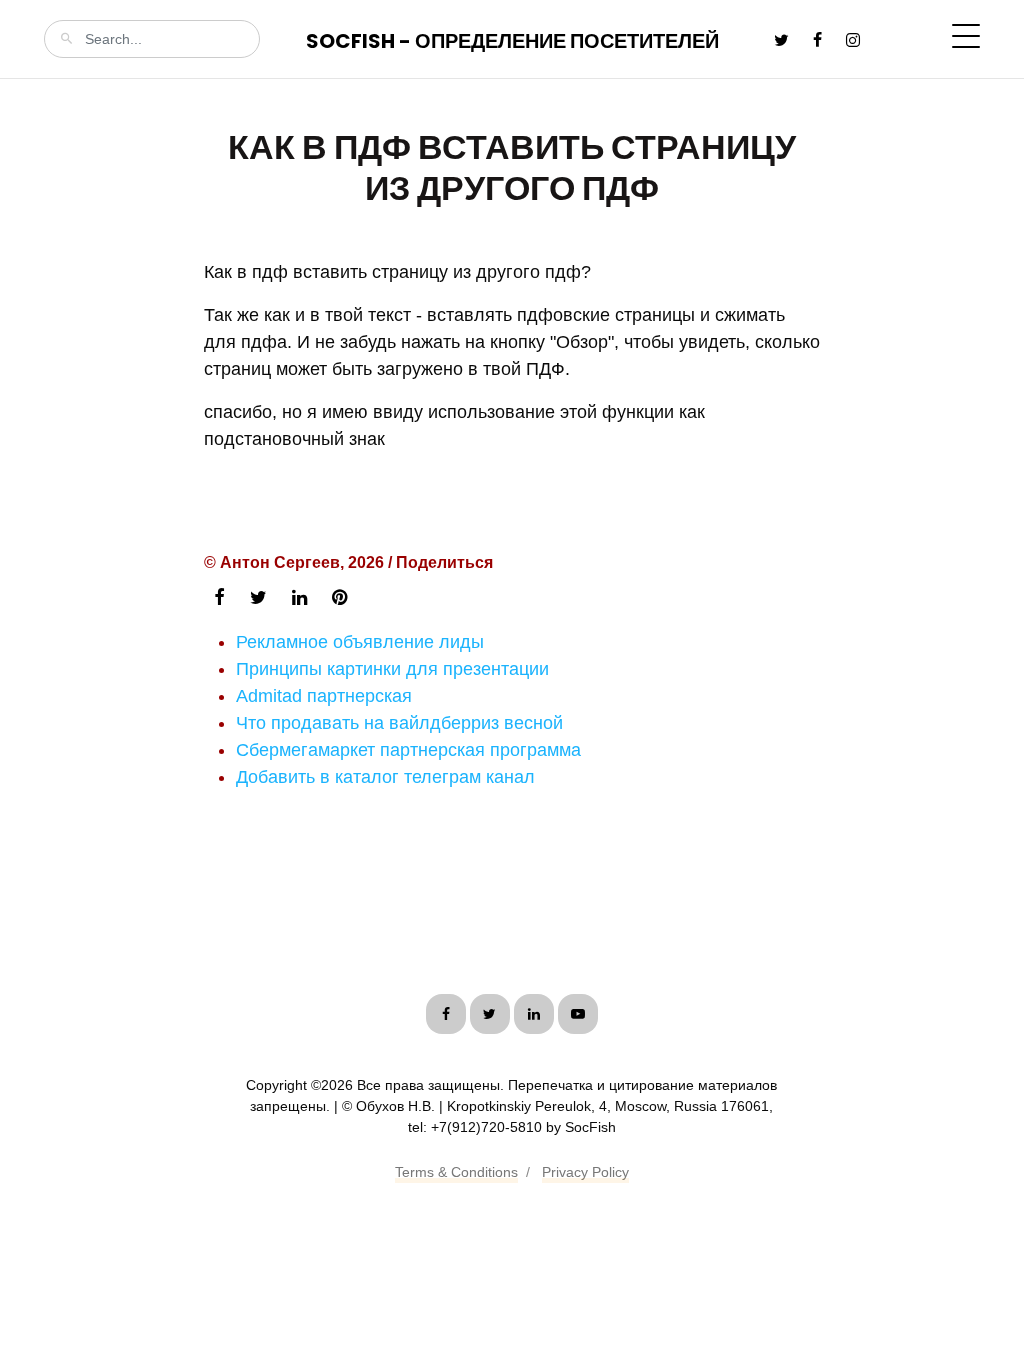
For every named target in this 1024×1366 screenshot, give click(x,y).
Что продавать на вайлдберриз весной (399, 723)
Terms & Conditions (456, 1172)
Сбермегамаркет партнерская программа (408, 750)
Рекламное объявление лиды (360, 642)
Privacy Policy (585, 1172)
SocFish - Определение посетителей (512, 41)
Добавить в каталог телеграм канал (385, 777)
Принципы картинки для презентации (392, 669)
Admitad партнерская (324, 696)
